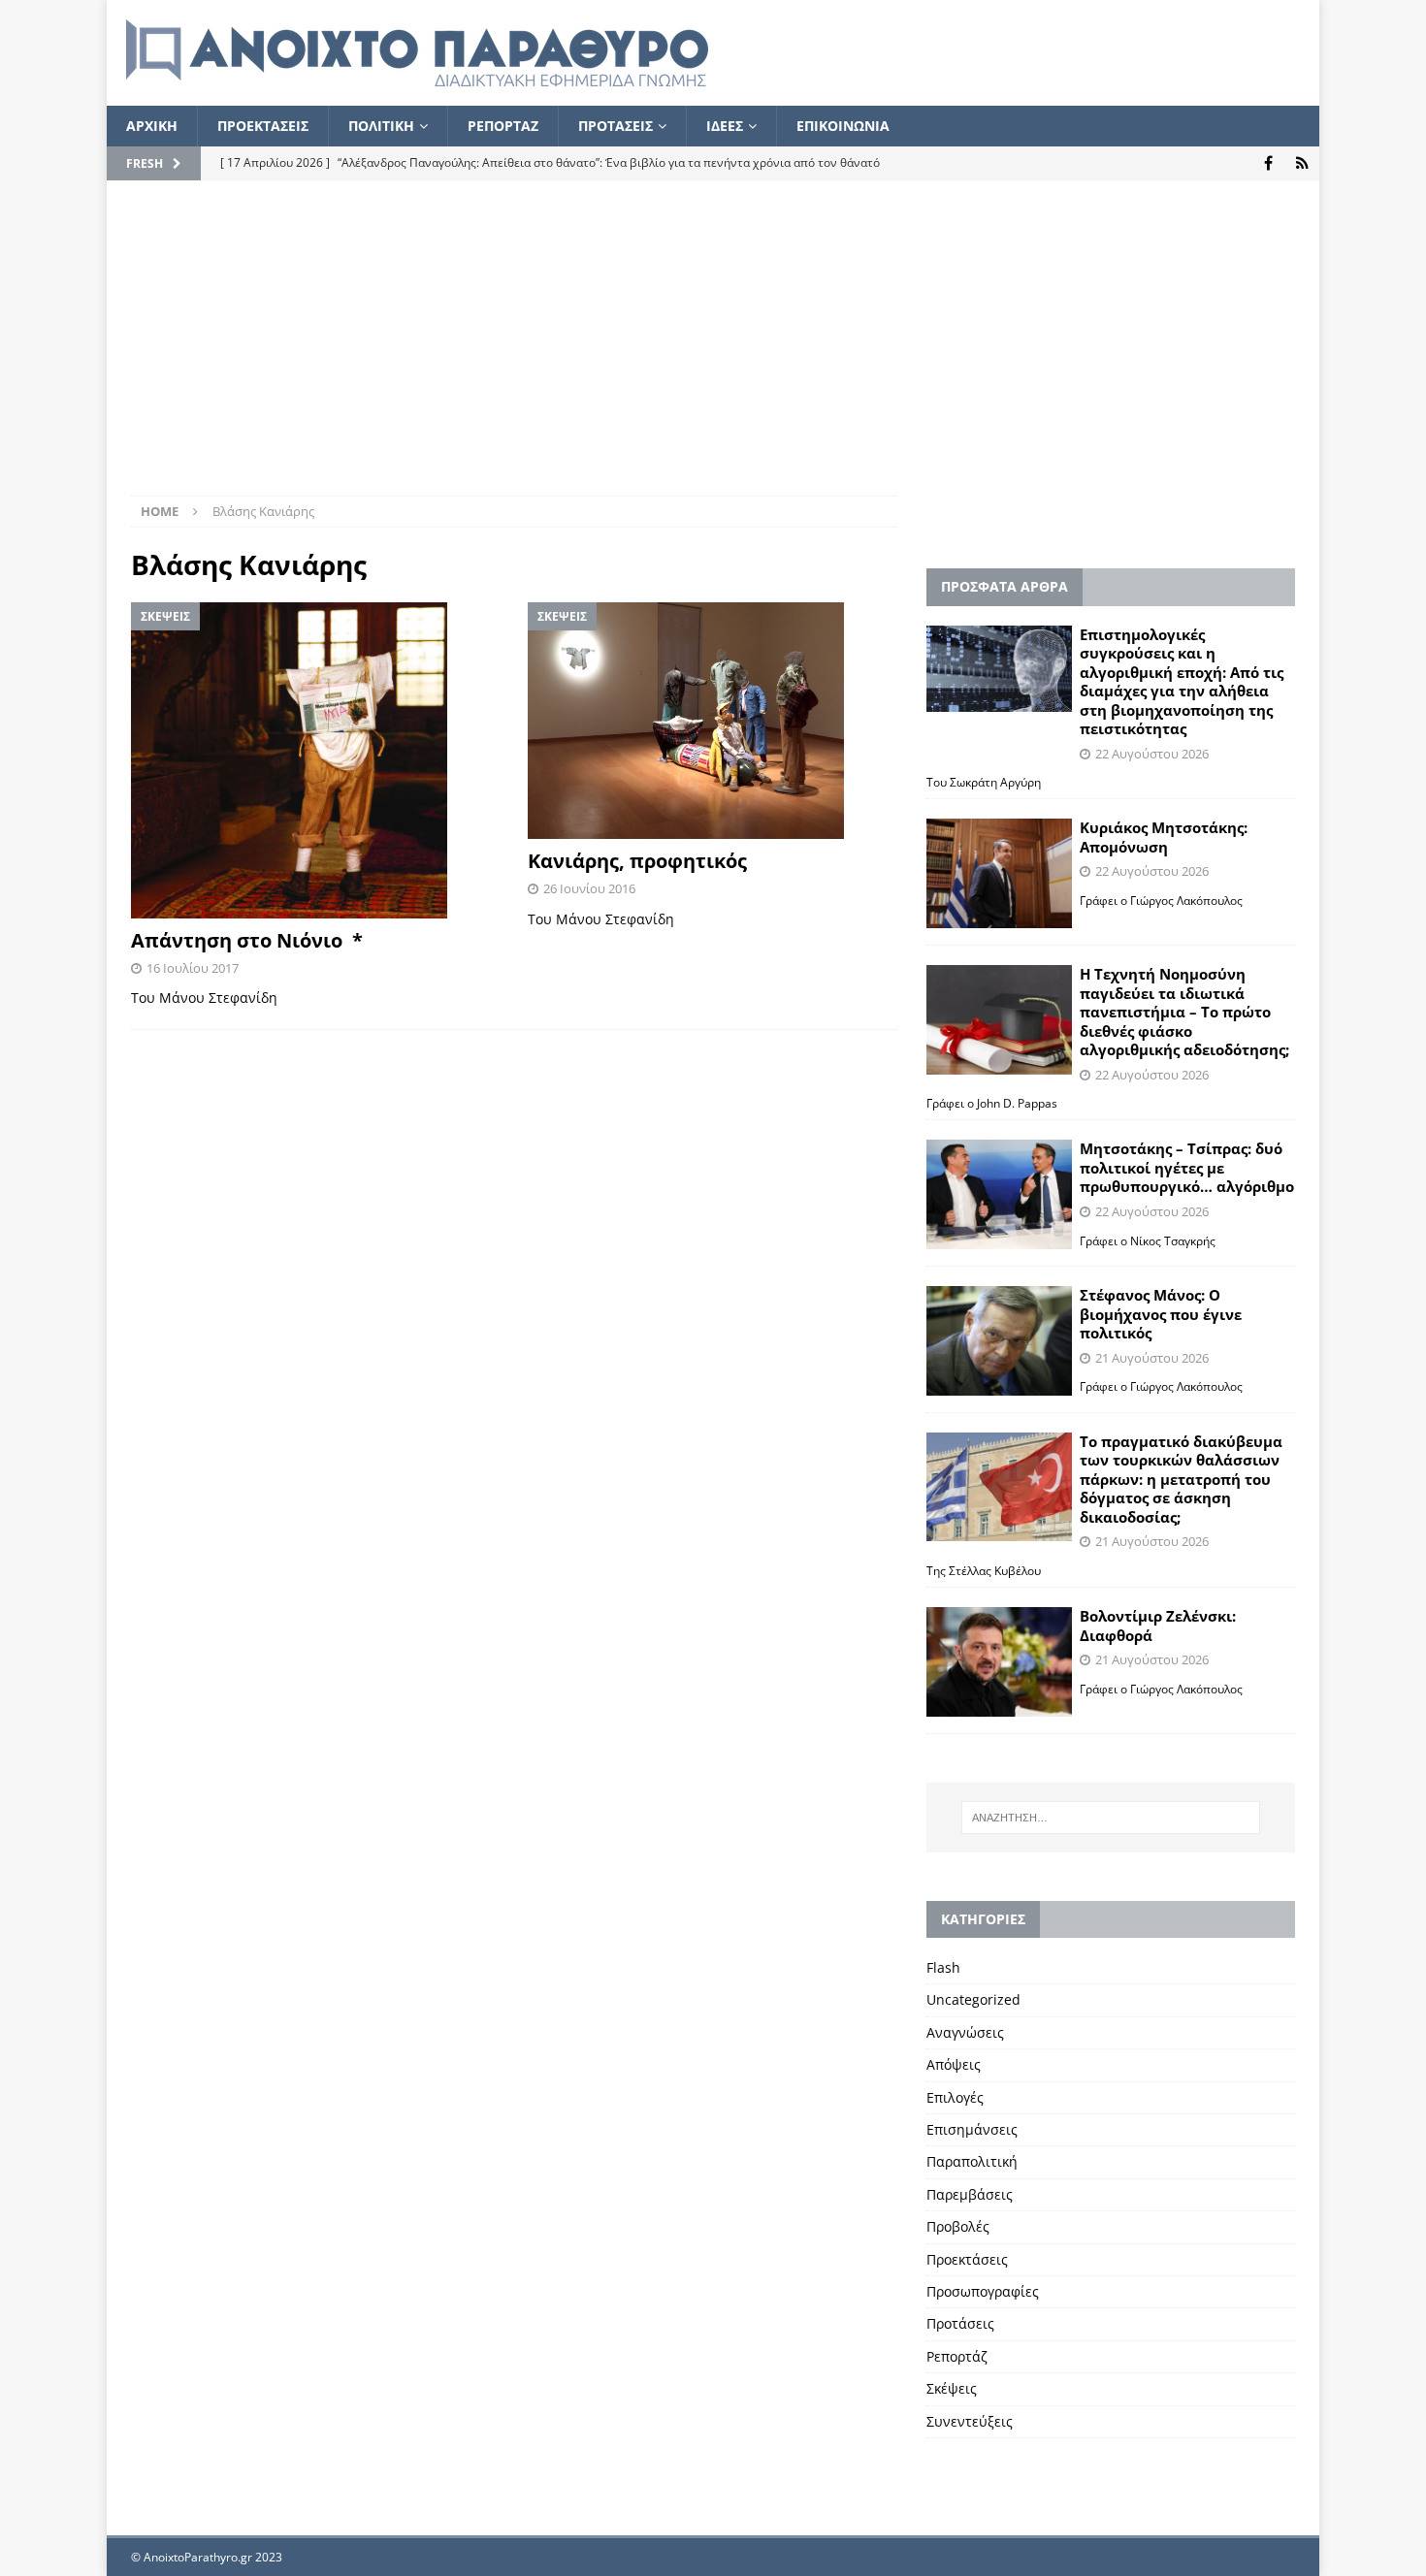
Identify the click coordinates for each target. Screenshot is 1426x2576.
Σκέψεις (952, 2388)
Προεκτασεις (263, 126)
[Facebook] (1268, 163)
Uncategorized (973, 1999)
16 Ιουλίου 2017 (193, 968)
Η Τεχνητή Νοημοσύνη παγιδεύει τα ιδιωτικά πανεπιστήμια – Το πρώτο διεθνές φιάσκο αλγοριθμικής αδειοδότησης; (1184, 1012)
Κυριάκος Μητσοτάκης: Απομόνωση (1164, 837)
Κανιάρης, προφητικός (645, 861)
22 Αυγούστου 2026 (1152, 754)
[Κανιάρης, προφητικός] (713, 721)
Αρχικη (152, 126)
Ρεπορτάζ (957, 2356)
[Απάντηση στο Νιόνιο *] (316, 760)
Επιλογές (955, 2097)
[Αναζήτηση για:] (1111, 1818)
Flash (943, 1967)
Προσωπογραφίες (983, 2291)
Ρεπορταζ (503, 126)
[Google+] (1302, 163)
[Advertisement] (713, 350)
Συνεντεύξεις (970, 2421)
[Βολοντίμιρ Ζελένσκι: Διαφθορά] (999, 1662)
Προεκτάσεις (967, 2259)
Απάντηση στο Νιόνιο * (247, 940)
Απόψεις (954, 2064)
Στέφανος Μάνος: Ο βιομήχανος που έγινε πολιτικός (1161, 1314)
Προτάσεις (960, 2323)
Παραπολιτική (972, 2161)
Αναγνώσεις (965, 2032)
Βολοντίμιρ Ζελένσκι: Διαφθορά (1158, 1626)
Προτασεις (616, 126)
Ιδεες (725, 126)
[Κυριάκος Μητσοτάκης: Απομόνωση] (999, 873)
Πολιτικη (381, 126)
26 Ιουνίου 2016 (589, 888)
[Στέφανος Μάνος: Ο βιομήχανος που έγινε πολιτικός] (999, 1341)
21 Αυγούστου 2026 (1152, 1358)
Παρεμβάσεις (970, 2194)
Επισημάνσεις (972, 2129)
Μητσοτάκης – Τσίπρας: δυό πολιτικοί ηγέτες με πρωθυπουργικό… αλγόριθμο (1187, 1167)
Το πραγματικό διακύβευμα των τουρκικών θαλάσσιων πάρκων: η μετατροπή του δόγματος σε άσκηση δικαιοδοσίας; (1181, 1479)
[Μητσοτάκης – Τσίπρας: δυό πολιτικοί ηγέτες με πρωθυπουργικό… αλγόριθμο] (999, 1194)
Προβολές (958, 2226)
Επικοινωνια (843, 126)
